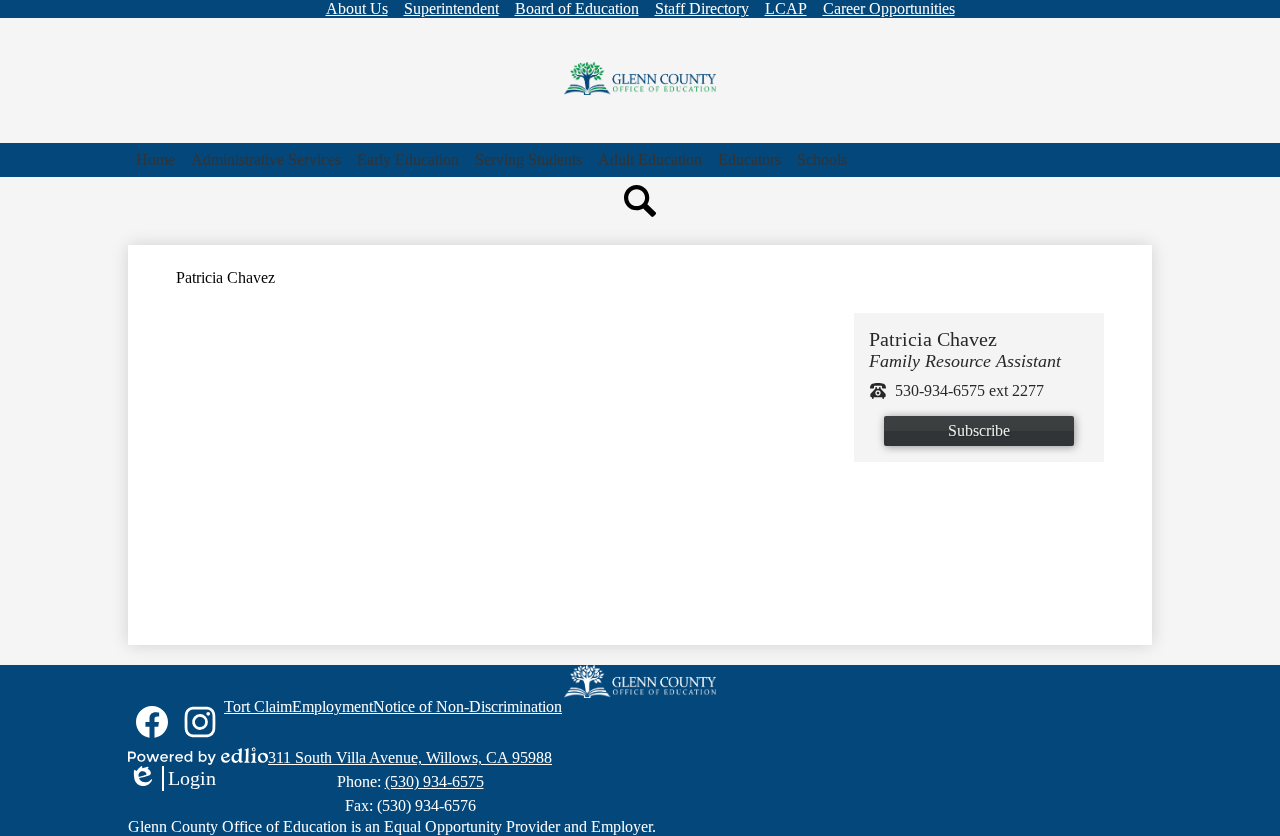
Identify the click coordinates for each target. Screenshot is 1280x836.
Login (172, 779)
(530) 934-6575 (434, 781)
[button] (266, 160)
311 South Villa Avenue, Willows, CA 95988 (410, 757)
